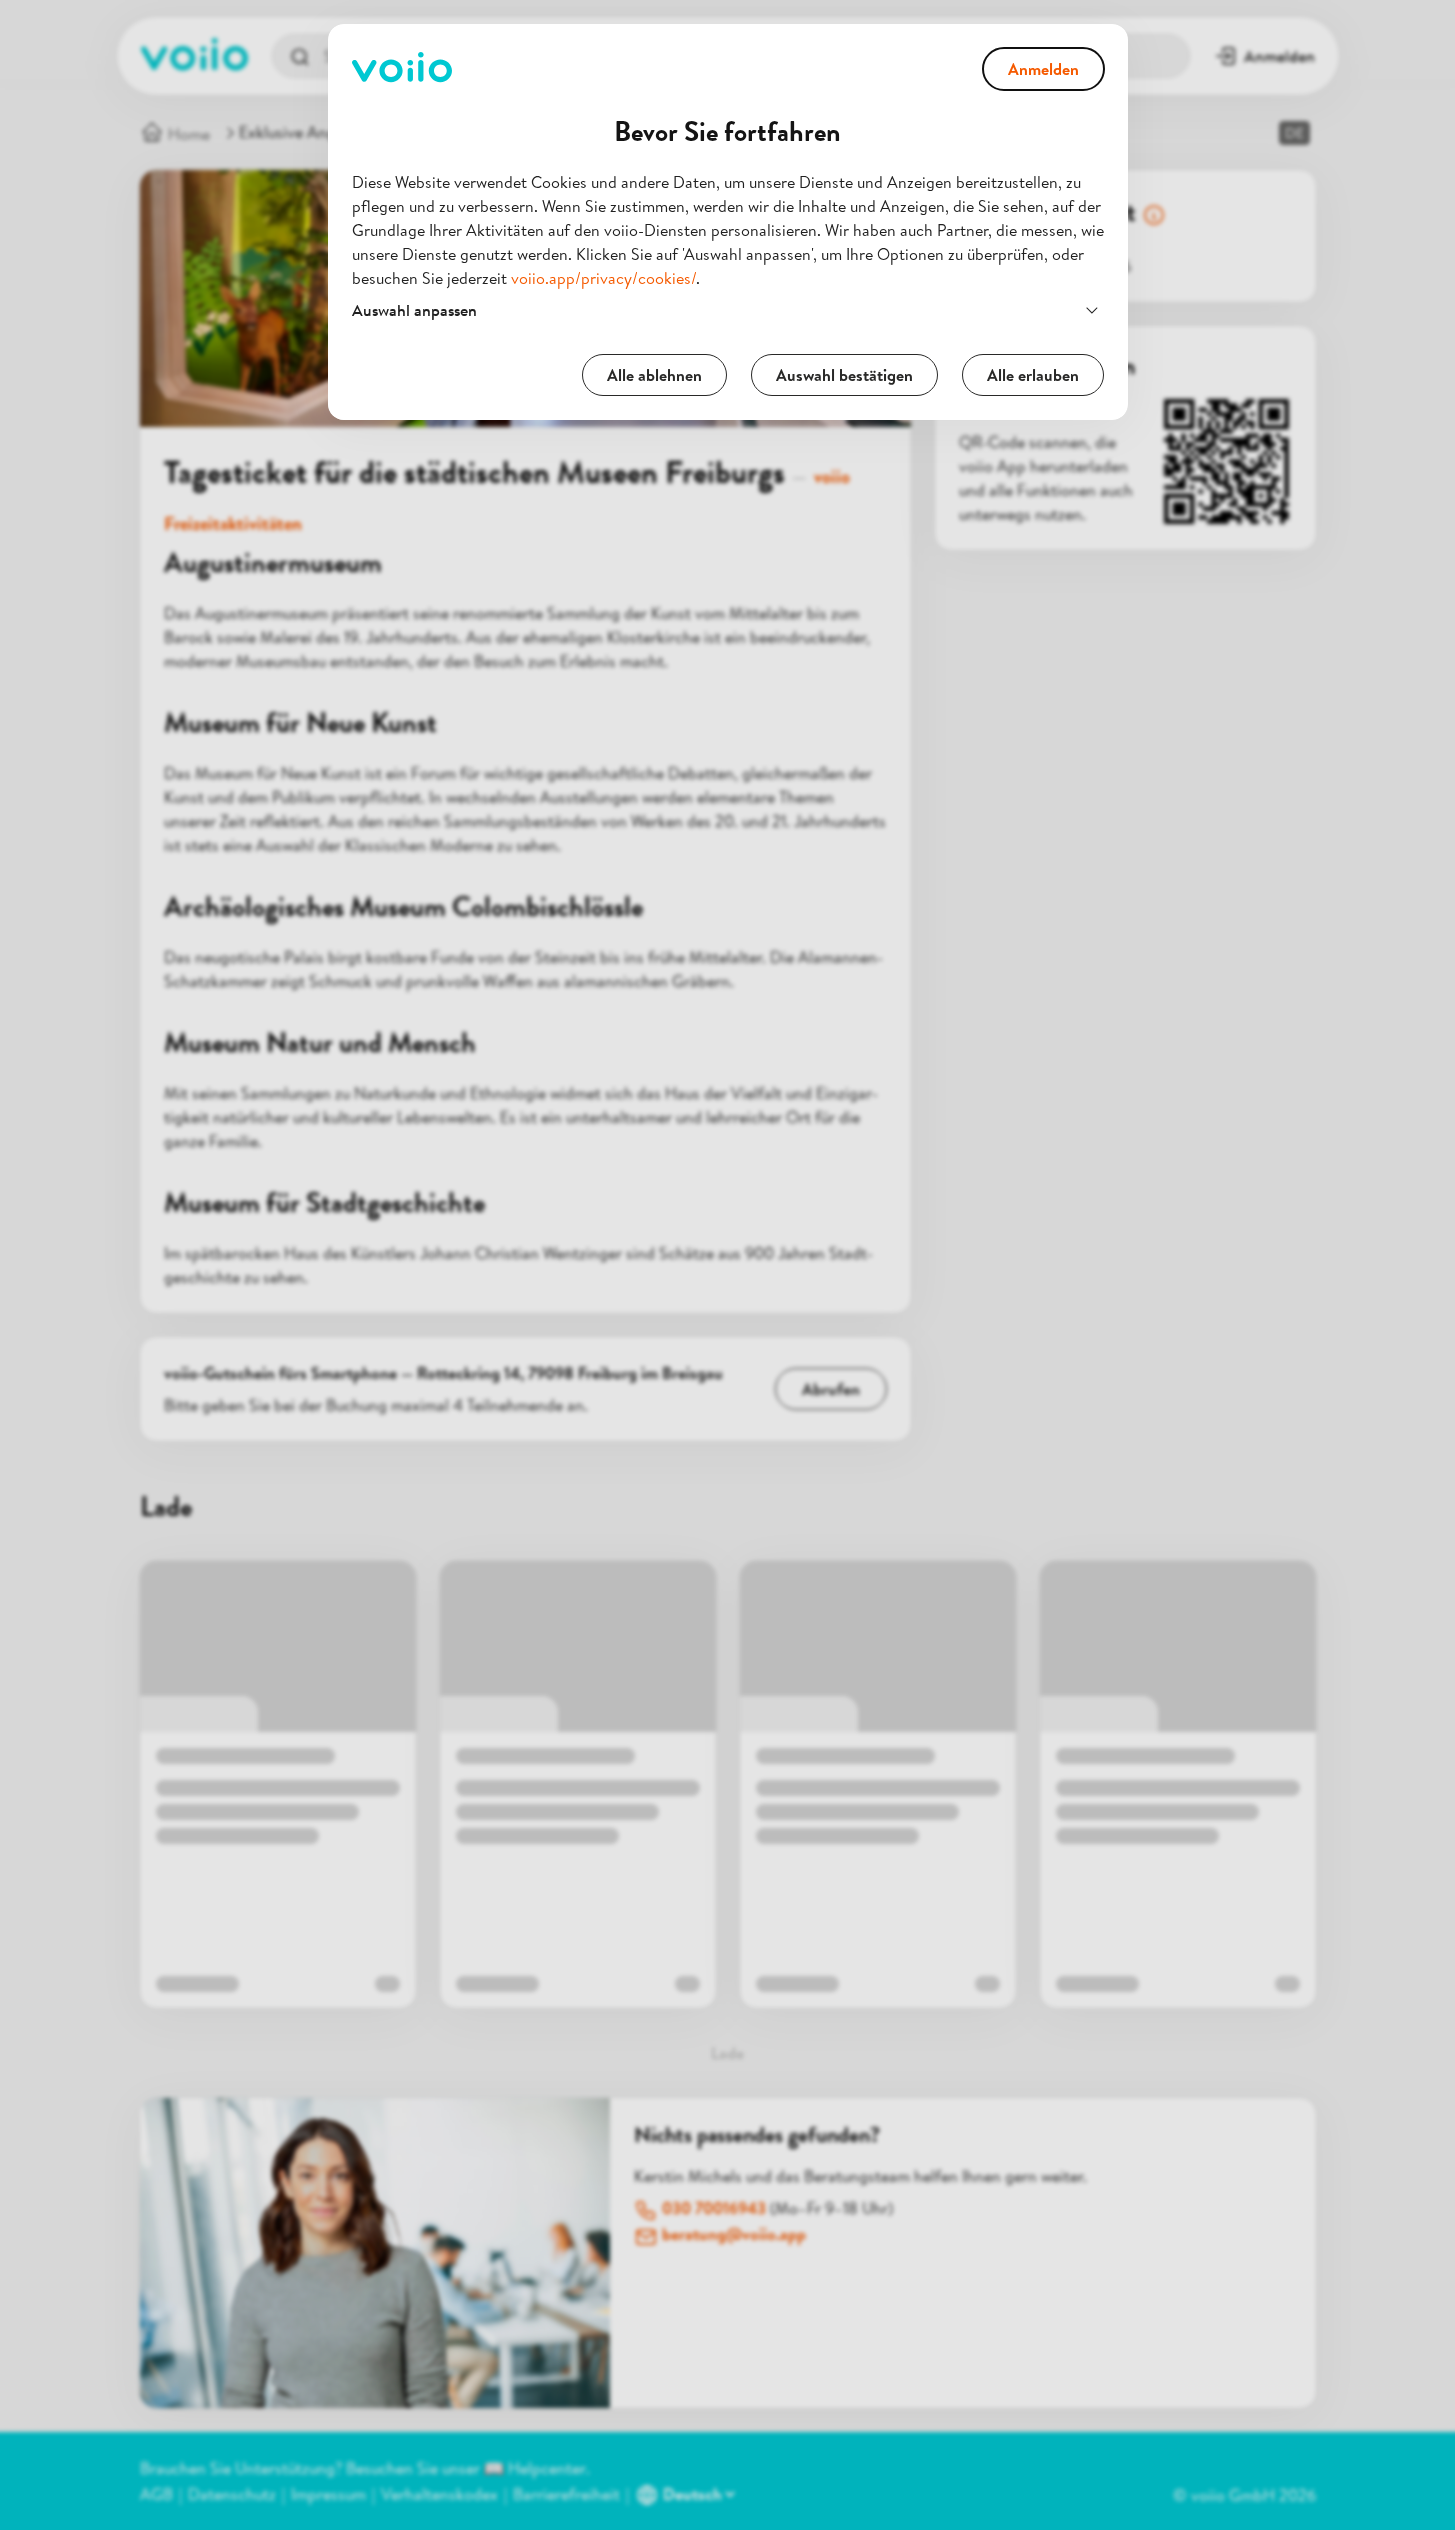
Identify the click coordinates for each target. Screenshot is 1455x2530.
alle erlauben (1033, 375)
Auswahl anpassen (414, 310)
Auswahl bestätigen (844, 375)
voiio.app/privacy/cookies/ (603, 278)
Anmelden (1043, 69)
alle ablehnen (654, 375)
